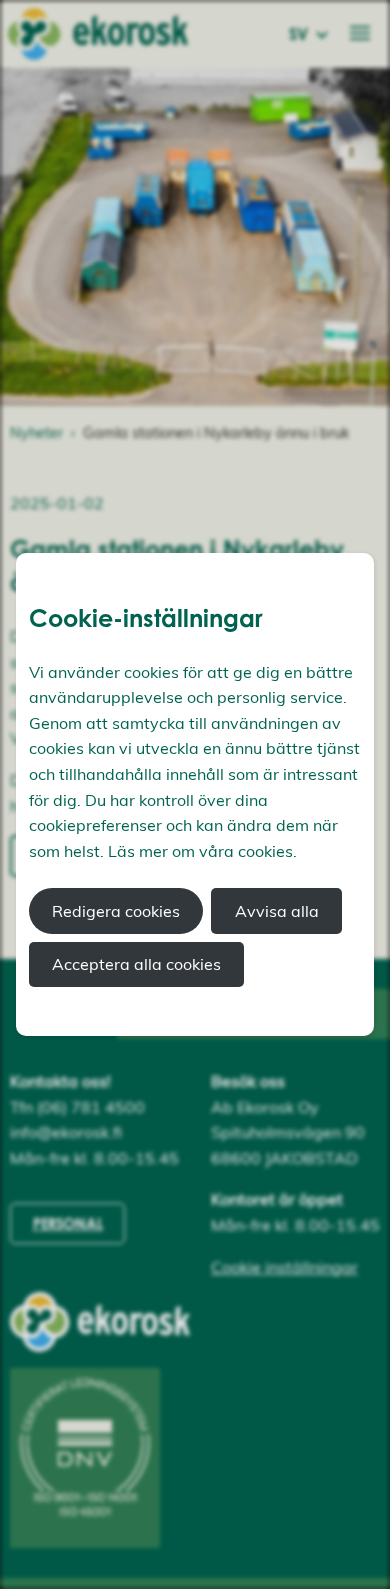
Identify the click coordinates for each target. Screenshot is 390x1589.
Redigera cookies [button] (116, 911)
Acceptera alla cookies (136, 964)
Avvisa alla (277, 911)
